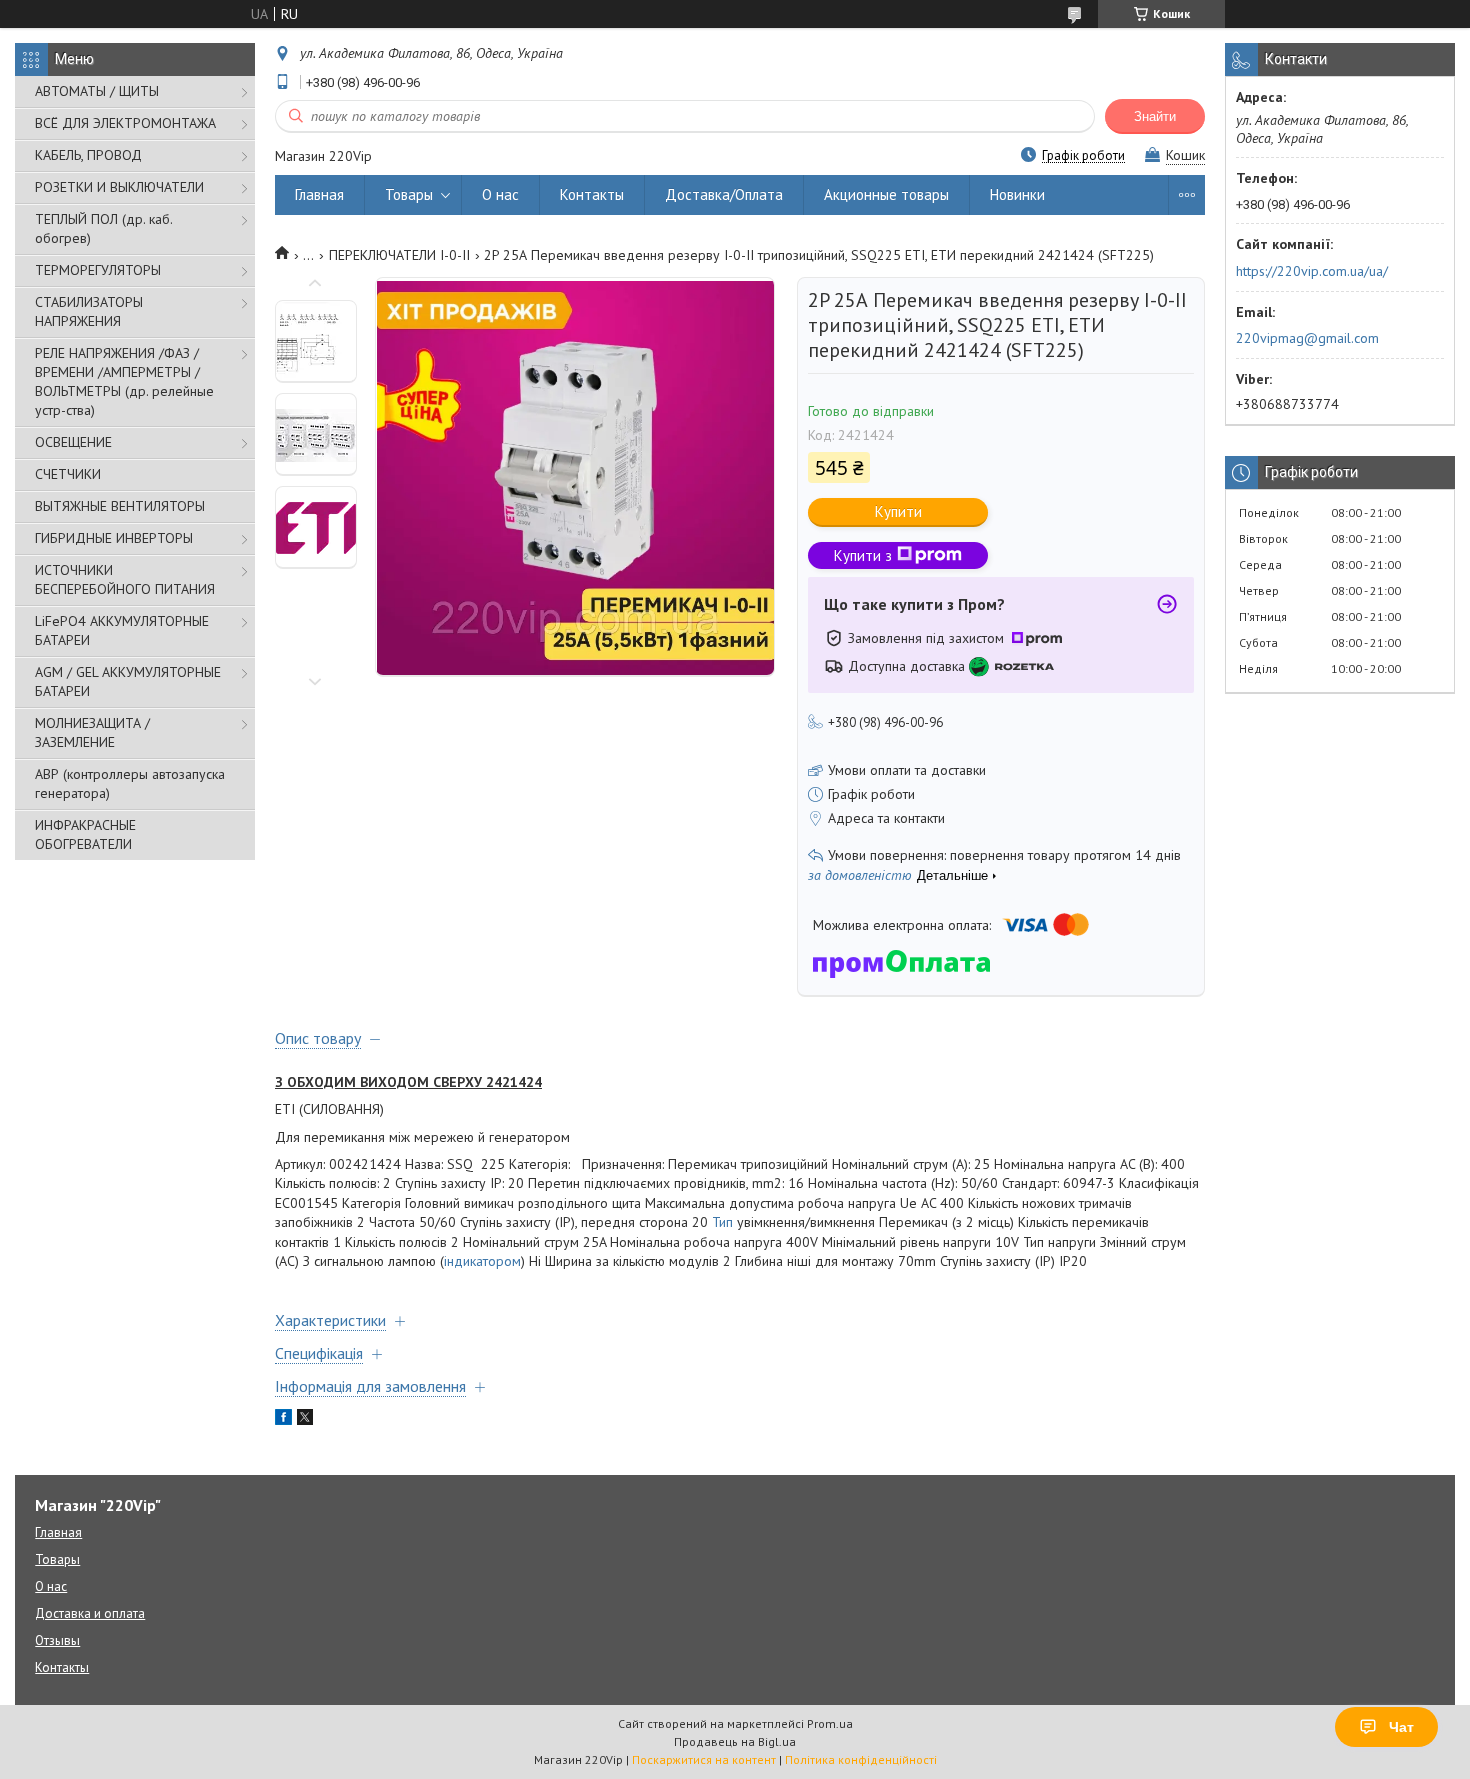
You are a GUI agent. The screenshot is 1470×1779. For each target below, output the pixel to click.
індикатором (482, 1261)
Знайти (1155, 116)
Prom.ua (830, 1723)
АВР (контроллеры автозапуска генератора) (130, 783)
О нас (500, 194)
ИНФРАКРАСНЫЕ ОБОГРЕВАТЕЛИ (85, 834)
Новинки (1017, 194)
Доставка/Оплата (724, 194)
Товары (409, 194)
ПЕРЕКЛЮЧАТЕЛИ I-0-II (399, 255)
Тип (722, 1222)
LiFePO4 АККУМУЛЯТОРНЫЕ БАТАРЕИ (122, 630)
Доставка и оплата (90, 1613)
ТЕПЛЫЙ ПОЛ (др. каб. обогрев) (103, 228)
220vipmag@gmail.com (1307, 338)
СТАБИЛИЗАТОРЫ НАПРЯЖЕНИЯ (89, 311)
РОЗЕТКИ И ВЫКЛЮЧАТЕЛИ (119, 187)
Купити (898, 511)
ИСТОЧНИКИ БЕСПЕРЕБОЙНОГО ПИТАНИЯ (125, 579)
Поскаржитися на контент (704, 1759)
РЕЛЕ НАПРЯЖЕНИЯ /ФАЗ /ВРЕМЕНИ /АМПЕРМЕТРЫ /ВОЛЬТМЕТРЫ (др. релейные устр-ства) (124, 381)
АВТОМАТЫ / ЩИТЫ (97, 91)
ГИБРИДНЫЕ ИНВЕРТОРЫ (114, 538)
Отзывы (57, 1640)
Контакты (592, 194)
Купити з (863, 555)
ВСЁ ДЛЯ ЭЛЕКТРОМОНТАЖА (125, 123)
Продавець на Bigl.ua (735, 1741)
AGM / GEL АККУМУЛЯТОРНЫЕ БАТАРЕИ (128, 681)
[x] (305, 1420)
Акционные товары (886, 194)
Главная (319, 194)
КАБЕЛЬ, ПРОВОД (88, 155)
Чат (1401, 1727)
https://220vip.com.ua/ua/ (1312, 271)
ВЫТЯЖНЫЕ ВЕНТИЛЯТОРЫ (120, 506)
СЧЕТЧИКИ (68, 474)
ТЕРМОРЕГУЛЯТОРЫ (98, 270)
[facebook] (283, 1420)
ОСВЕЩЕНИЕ (73, 442)
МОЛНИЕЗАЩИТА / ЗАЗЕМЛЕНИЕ (92, 732)
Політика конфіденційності (861, 1759)
